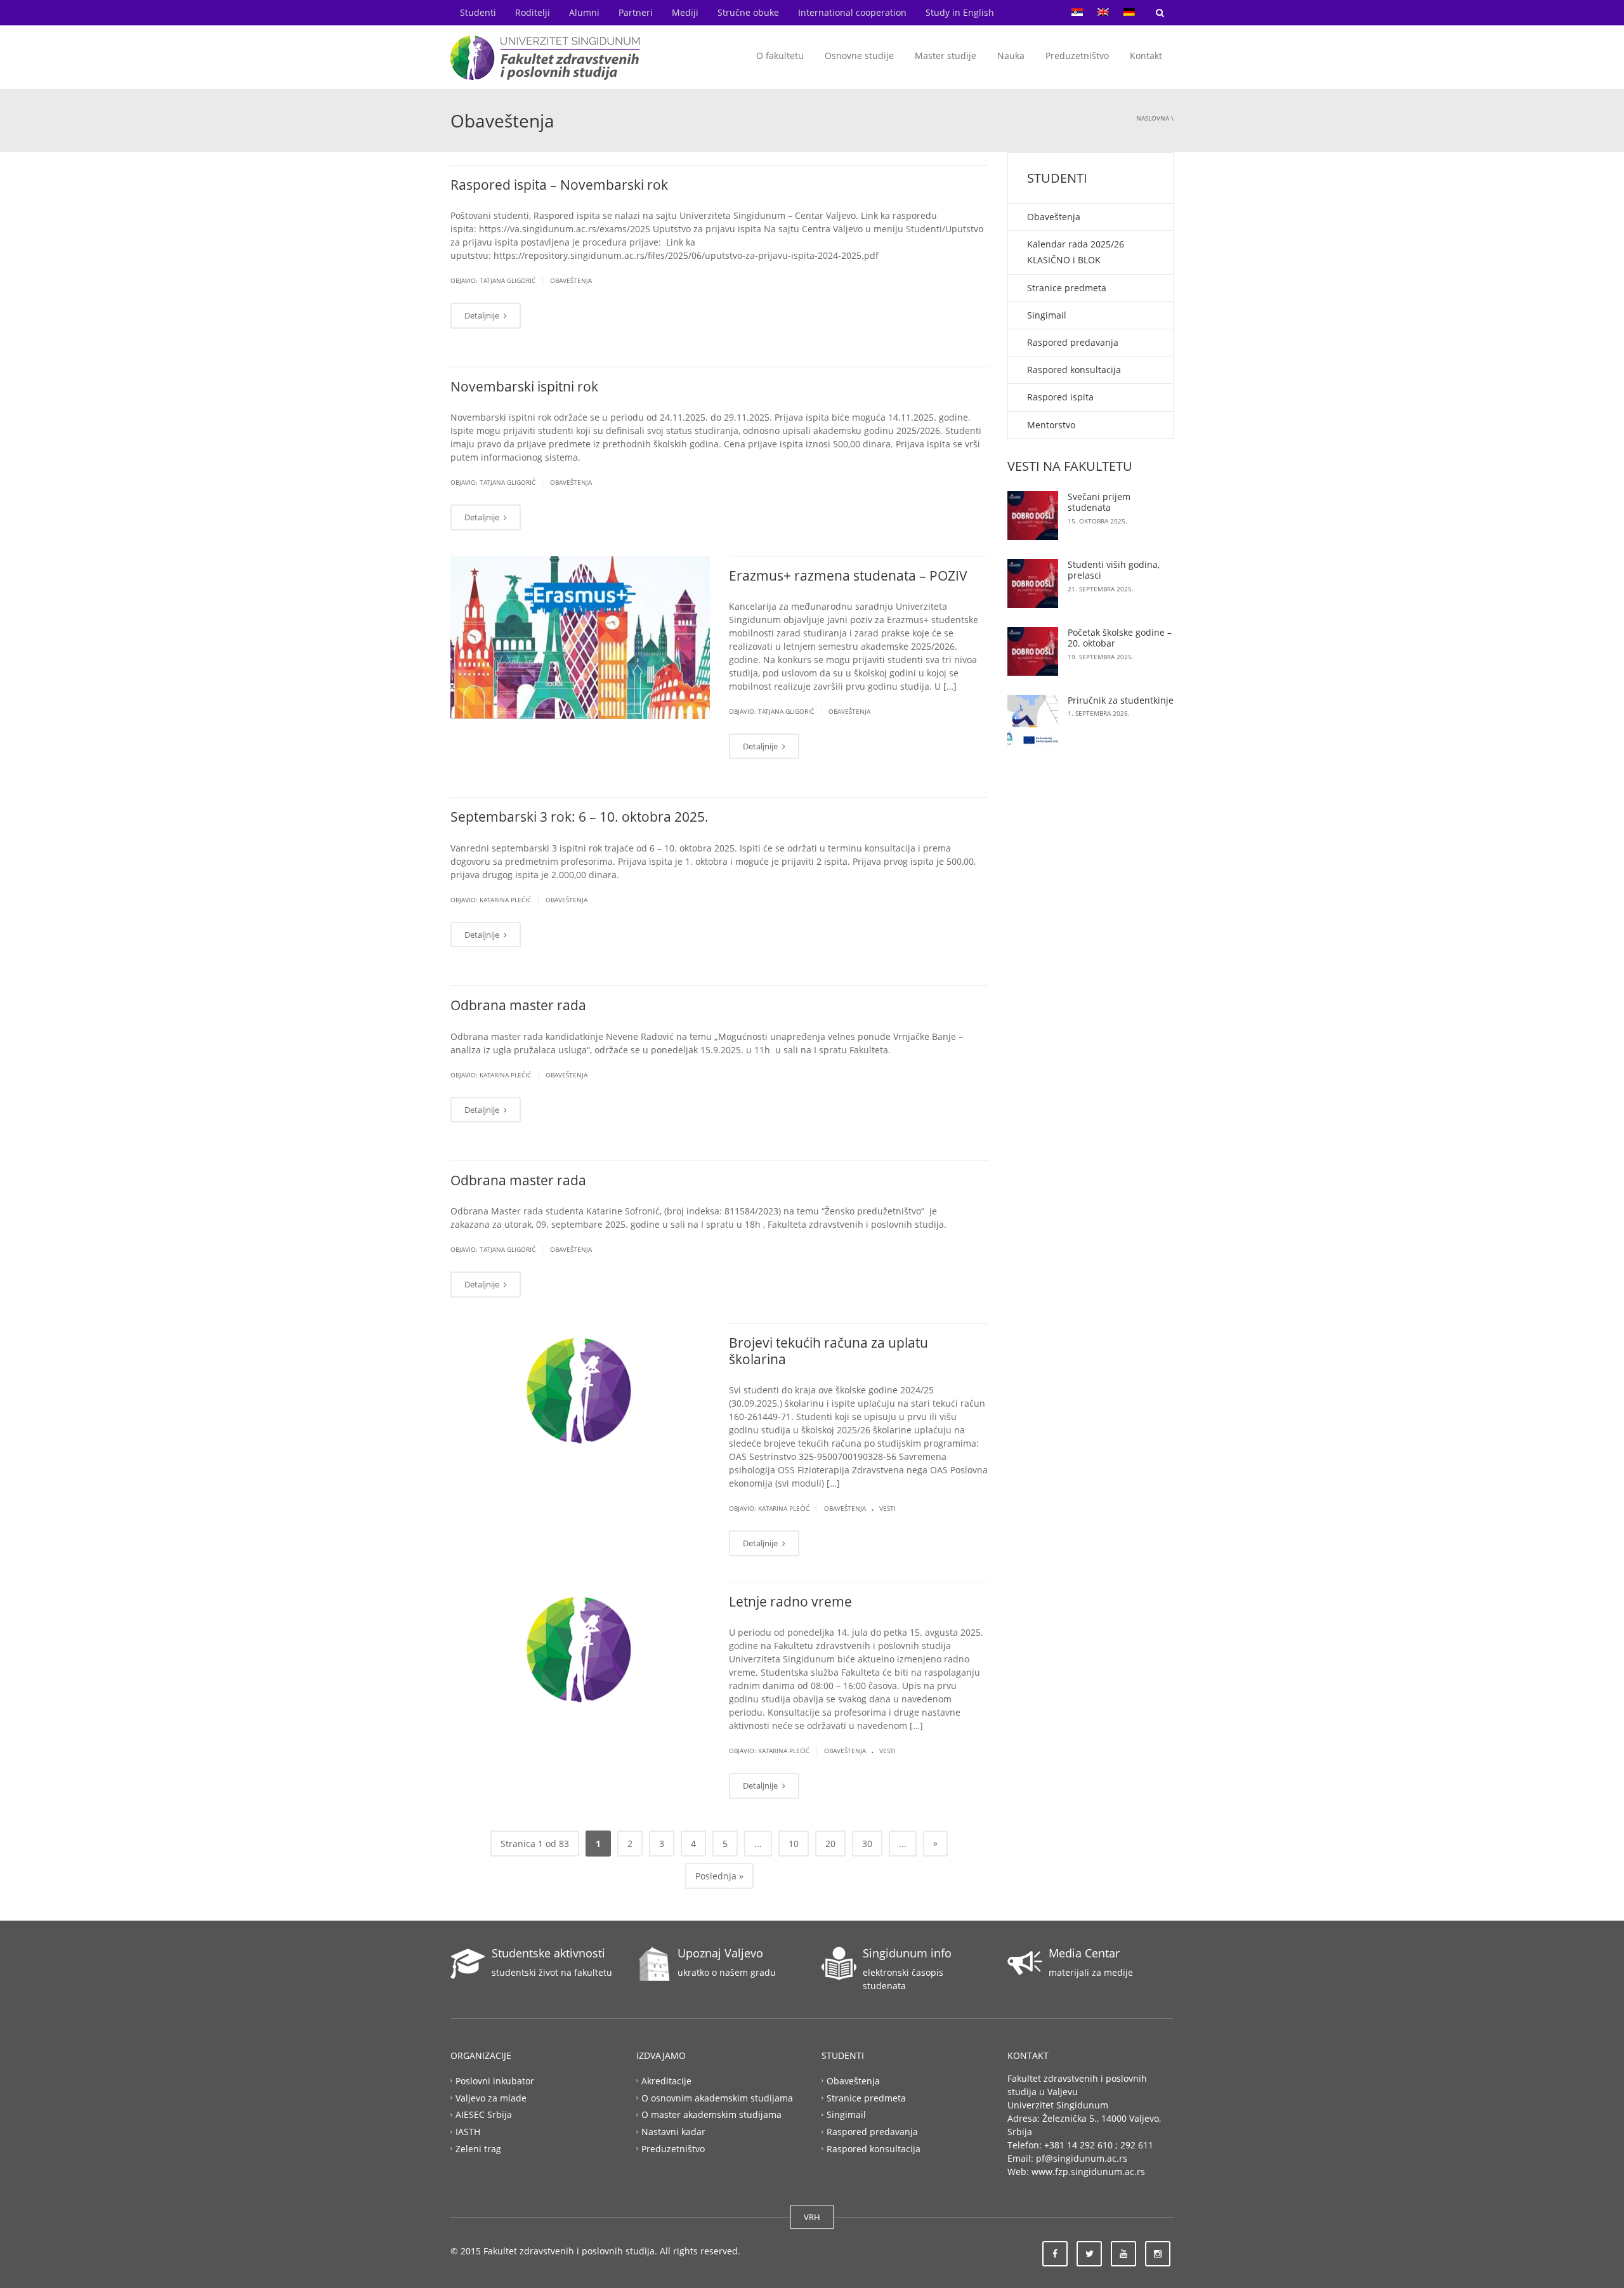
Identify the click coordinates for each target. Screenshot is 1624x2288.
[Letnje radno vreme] (580, 1646)
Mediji (685, 12)
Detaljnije (483, 315)
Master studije (946, 56)
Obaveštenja (571, 280)
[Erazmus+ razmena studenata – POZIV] (580, 636)
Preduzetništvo (1077, 56)
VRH (812, 2217)
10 (794, 1844)
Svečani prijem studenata (1099, 502)
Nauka (1011, 56)
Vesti (887, 1508)
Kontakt (1146, 56)
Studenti (478, 12)
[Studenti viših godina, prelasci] (1033, 583)
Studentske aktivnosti (548, 1953)
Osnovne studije (859, 56)
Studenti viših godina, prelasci (1114, 570)
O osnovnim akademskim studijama (717, 2097)
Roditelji (533, 12)
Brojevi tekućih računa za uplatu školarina (828, 1351)
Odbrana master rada (518, 1005)
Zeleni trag (478, 2149)
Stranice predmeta (1067, 288)
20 (830, 1844)
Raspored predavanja (1073, 342)
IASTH (468, 2132)
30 (867, 1844)
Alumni (584, 12)
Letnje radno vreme (790, 1601)
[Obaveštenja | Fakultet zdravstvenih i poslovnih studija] (546, 57)
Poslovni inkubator (495, 2080)
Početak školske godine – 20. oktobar (1120, 638)
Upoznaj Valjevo (720, 1953)
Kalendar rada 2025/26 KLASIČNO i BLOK (1076, 252)
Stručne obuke (748, 12)
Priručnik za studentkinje (1121, 700)
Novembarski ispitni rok (524, 386)
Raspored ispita (1060, 397)
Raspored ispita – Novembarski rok (559, 185)
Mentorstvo (1051, 425)
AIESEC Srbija (484, 2114)
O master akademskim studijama (711, 2114)
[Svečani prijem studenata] (1033, 516)
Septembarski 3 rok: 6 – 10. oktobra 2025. (580, 817)
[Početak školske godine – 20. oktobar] (1033, 651)
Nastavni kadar (673, 2132)
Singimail (1047, 315)
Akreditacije (666, 2080)
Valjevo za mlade (491, 2097)
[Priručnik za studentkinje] (1033, 720)
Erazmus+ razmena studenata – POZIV (848, 575)
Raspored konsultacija (1074, 370)
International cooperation (852, 12)
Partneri (636, 12)
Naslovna (1153, 118)
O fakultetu (780, 56)
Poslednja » (719, 1876)
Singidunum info (907, 1953)
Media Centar (1084, 1953)
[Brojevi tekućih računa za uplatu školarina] (580, 1387)
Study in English (960, 12)
